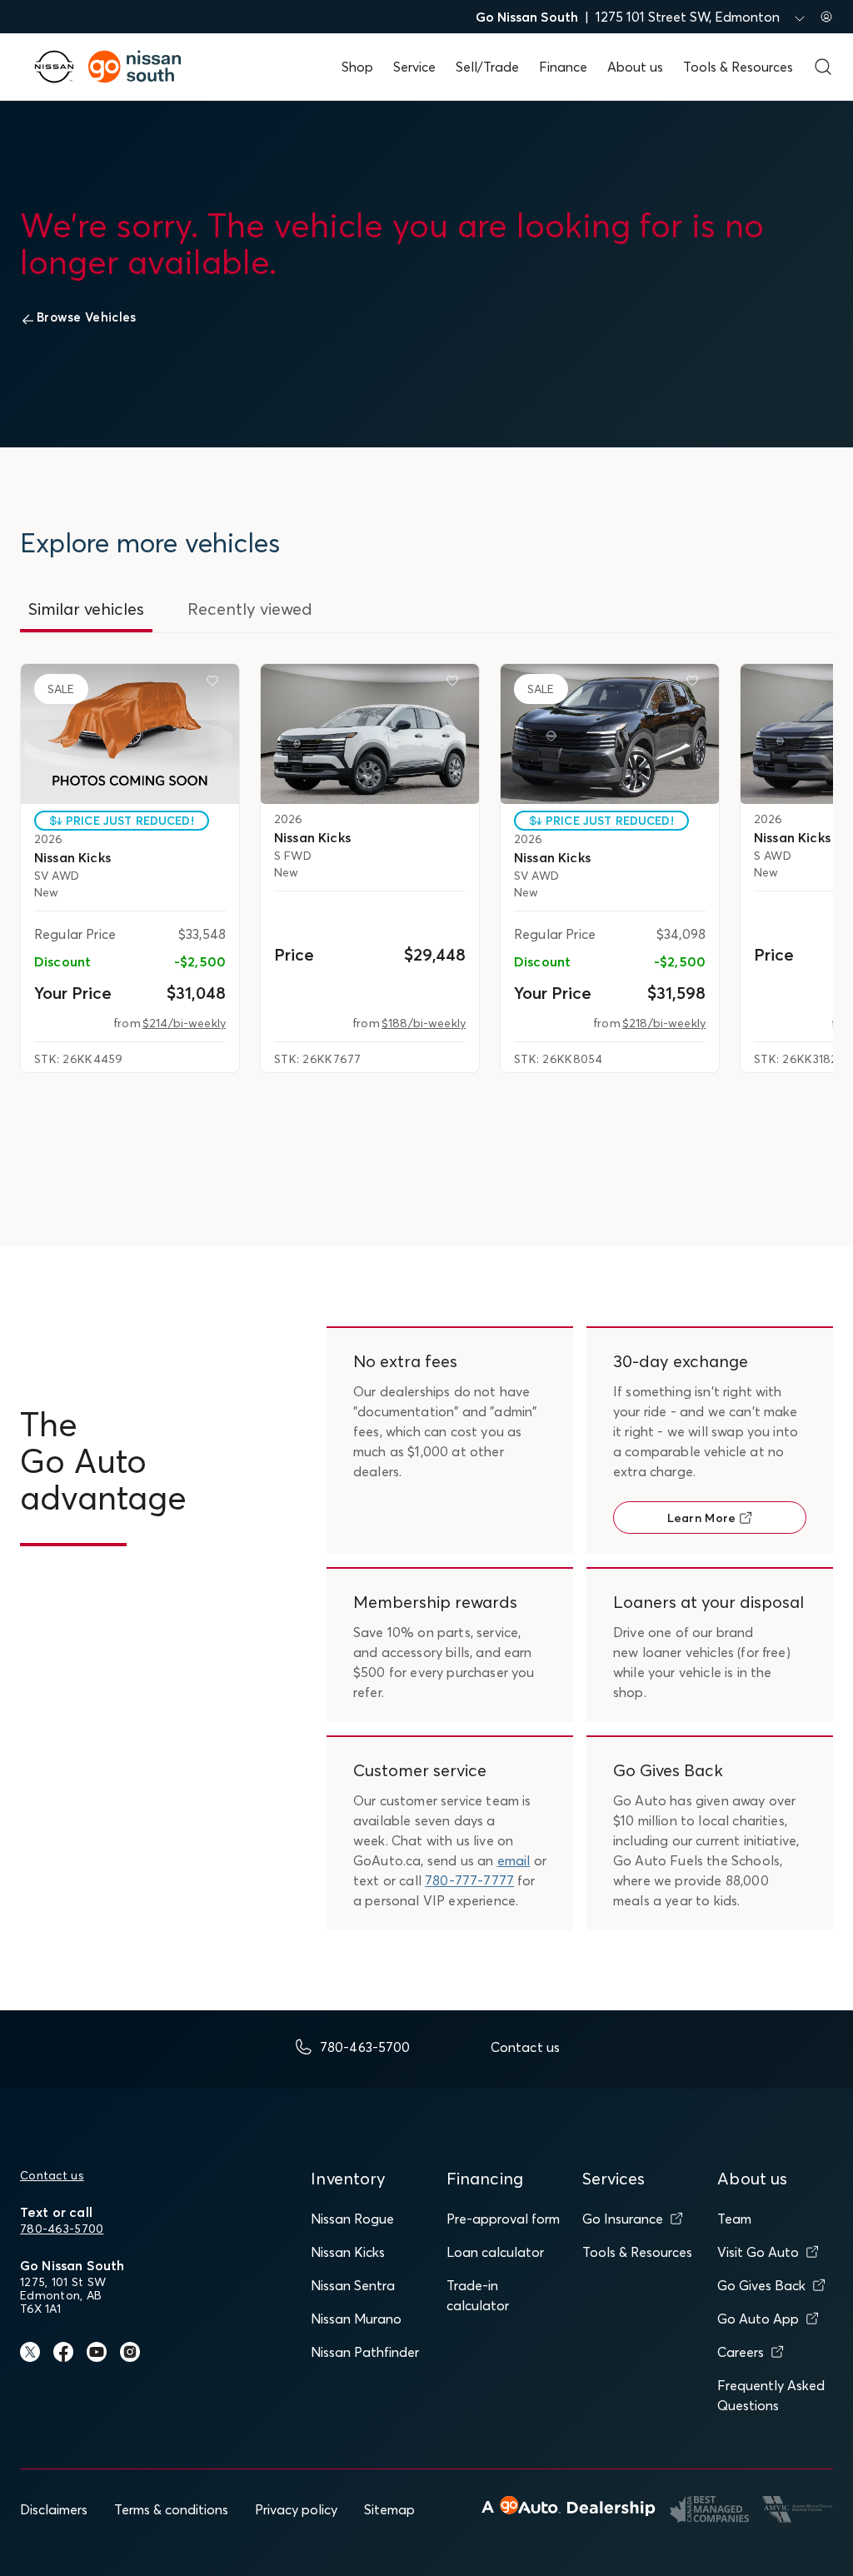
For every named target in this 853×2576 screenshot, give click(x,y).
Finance (563, 67)
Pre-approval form (503, 2219)
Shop (357, 67)
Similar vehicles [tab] (86, 609)
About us (635, 67)
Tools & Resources (738, 67)
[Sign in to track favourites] (216, 684)
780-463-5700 (62, 2229)
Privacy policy (296, 2509)
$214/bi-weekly (184, 1023)
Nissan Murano (356, 2319)
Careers (741, 2352)
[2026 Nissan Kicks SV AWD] (130, 734)
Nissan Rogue (352, 2219)
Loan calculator (495, 2252)
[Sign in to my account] (826, 17)
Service (414, 67)
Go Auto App (758, 2319)
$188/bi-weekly (424, 1023)
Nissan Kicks (348, 2252)
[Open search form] (823, 67)
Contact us (52, 2175)
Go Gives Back (761, 2285)
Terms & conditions (171, 2509)
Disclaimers (54, 2509)
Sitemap (389, 2509)
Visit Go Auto (758, 2252)
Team (734, 2219)
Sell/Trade (487, 67)
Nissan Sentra (353, 2285)
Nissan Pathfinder (365, 2352)
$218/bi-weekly (664, 1023)
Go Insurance (623, 2219)
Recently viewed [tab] (250, 609)
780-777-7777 (469, 1880)
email (514, 1860)
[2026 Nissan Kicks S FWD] (370, 734)
